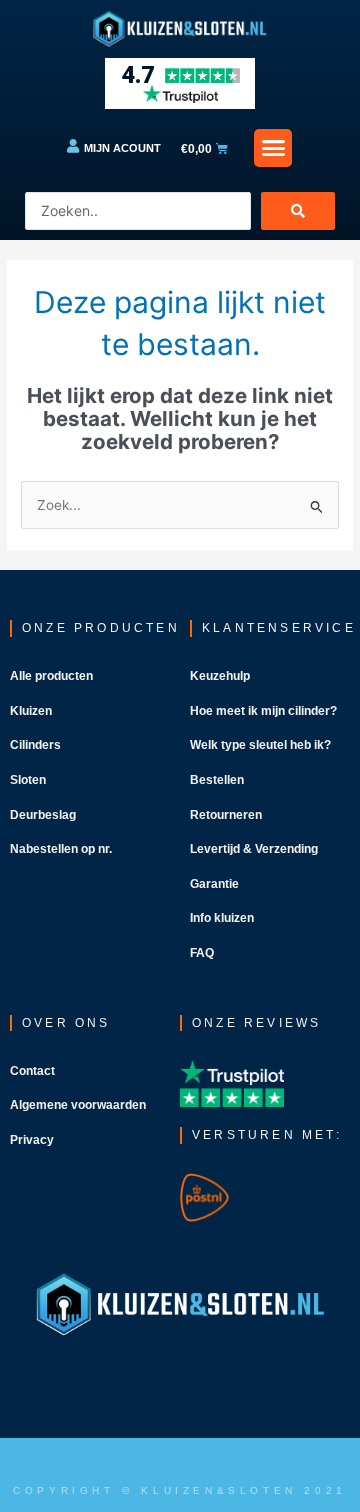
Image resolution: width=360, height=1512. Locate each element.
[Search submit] (298, 211)
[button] (273, 148)
